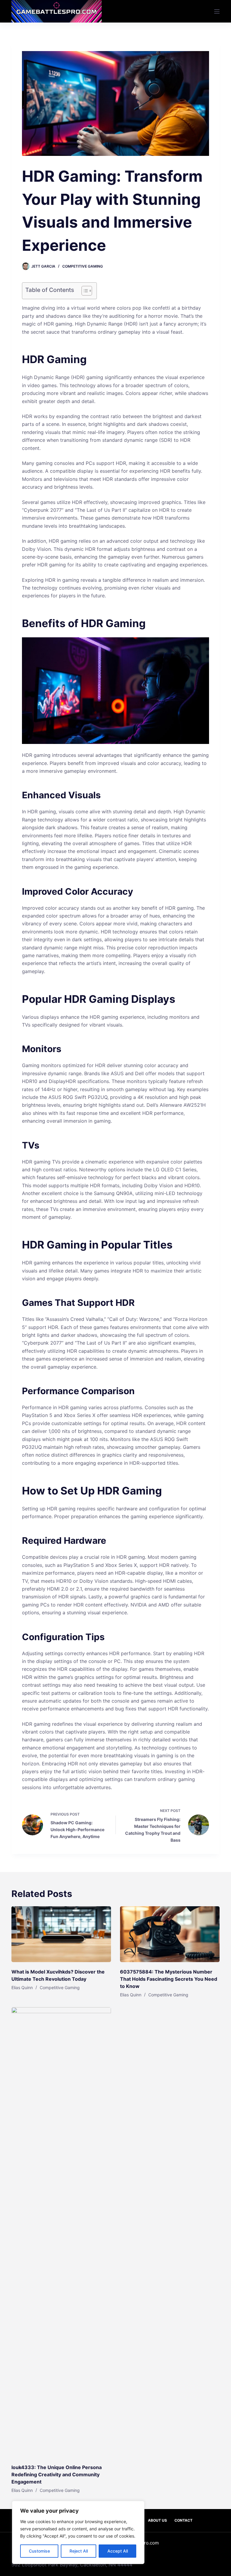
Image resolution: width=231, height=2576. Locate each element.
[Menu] (217, 11)
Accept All (118, 2551)
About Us (157, 2520)
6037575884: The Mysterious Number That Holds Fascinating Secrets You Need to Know (169, 1979)
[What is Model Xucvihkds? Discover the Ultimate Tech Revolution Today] (61, 1934)
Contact (183, 2520)
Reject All (79, 2551)
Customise (39, 2551)
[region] (78, 2532)
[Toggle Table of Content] (84, 291)
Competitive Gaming (83, 266)
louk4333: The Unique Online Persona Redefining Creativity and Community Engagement (57, 2474)
